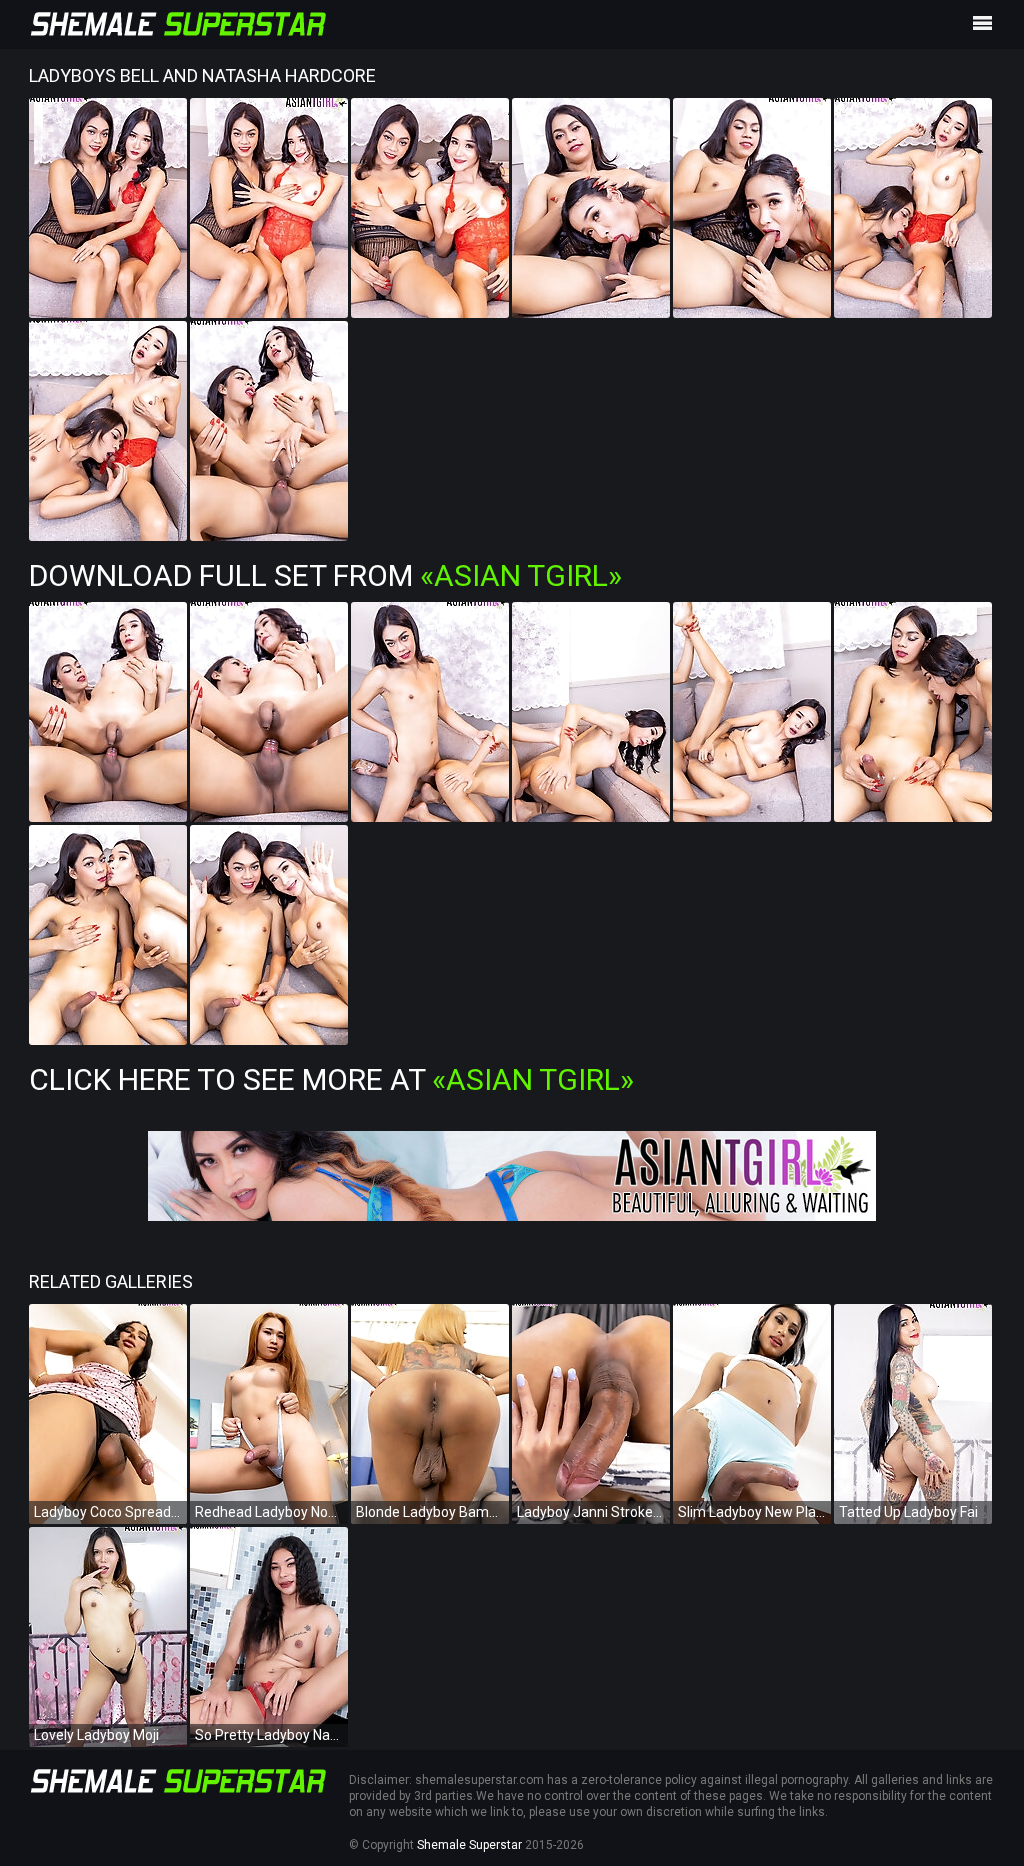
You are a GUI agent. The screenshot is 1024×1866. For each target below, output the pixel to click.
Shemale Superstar (469, 1845)
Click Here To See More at (331, 1079)
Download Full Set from (325, 575)
